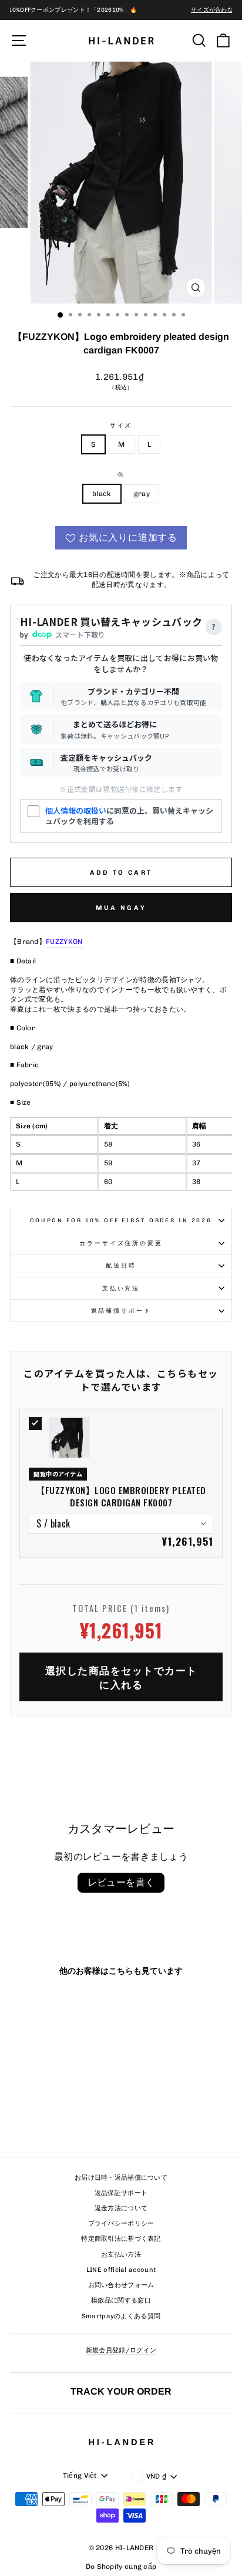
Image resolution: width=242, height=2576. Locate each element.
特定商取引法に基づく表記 (121, 2239)
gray (142, 494)
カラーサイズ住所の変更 (121, 1243)
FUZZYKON (64, 942)
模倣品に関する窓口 (121, 2300)
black (102, 494)
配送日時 (121, 1265)
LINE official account (121, 2270)
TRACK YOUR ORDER (121, 2391)
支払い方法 (121, 1288)
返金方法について (121, 2208)
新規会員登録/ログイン (121, 2350)
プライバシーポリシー (121, 2223)
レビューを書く (121, 1882)
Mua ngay (121, 908)
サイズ (121, 425)
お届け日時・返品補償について (121, 2178)
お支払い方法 (121, 2255)
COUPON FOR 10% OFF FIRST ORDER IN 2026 (121, 1220)
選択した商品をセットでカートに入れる (121, 1677)
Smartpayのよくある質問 (121, 2316)
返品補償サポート (121, 1311)
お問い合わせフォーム (121, 2285)
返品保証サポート (121, 2193)
